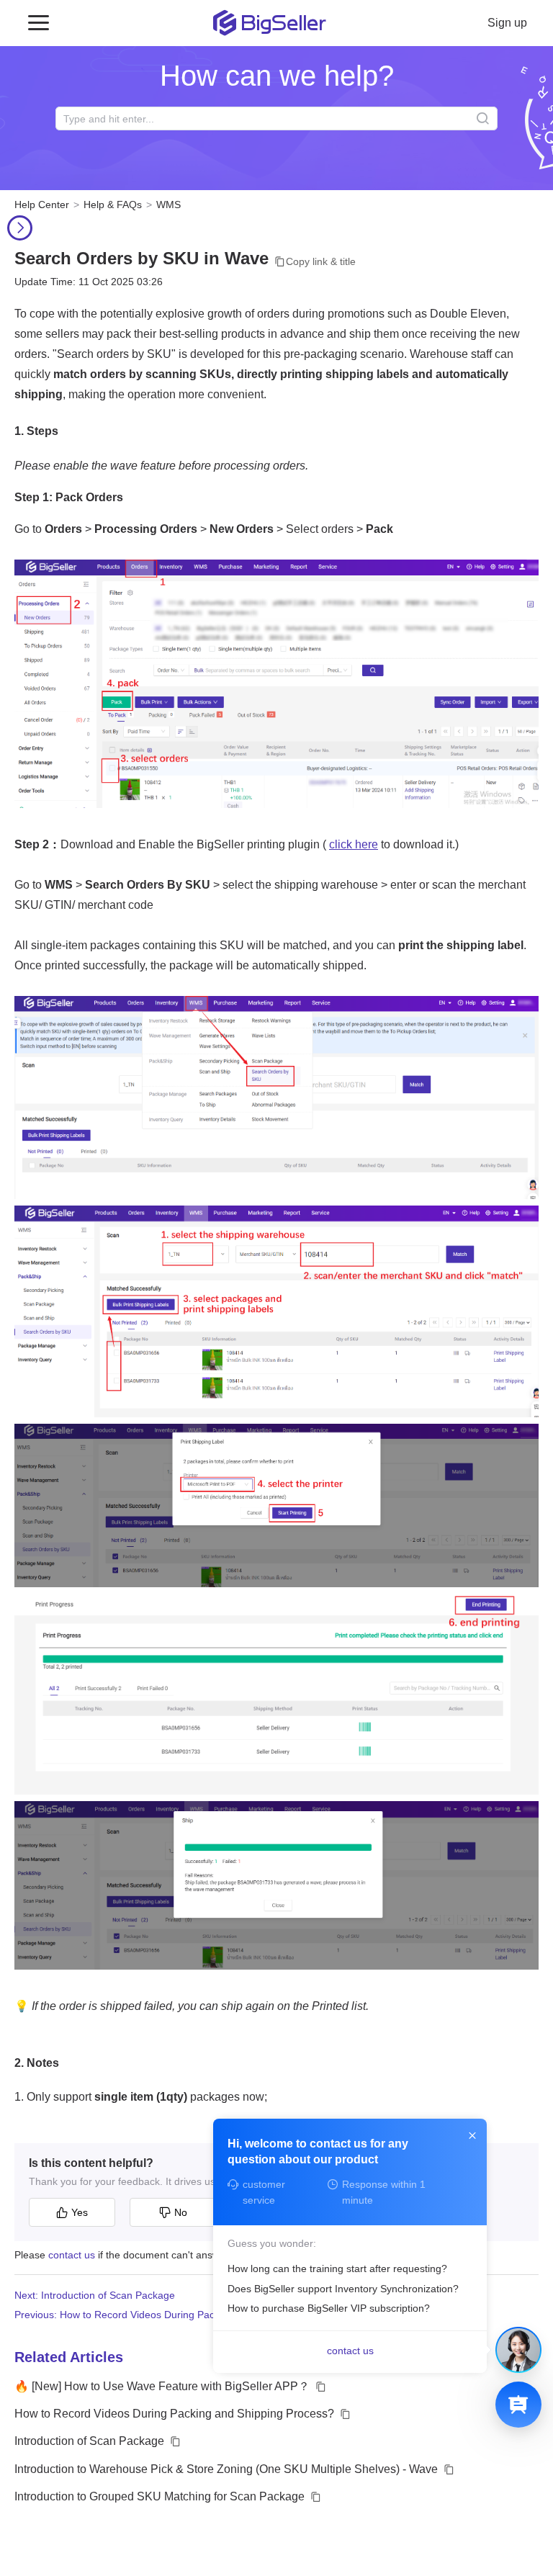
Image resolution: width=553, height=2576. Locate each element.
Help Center (42, 205)
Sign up (507, 23)
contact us (72, 2255)
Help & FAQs (113, 205)
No (181, 2212)
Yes (80, 2212)
